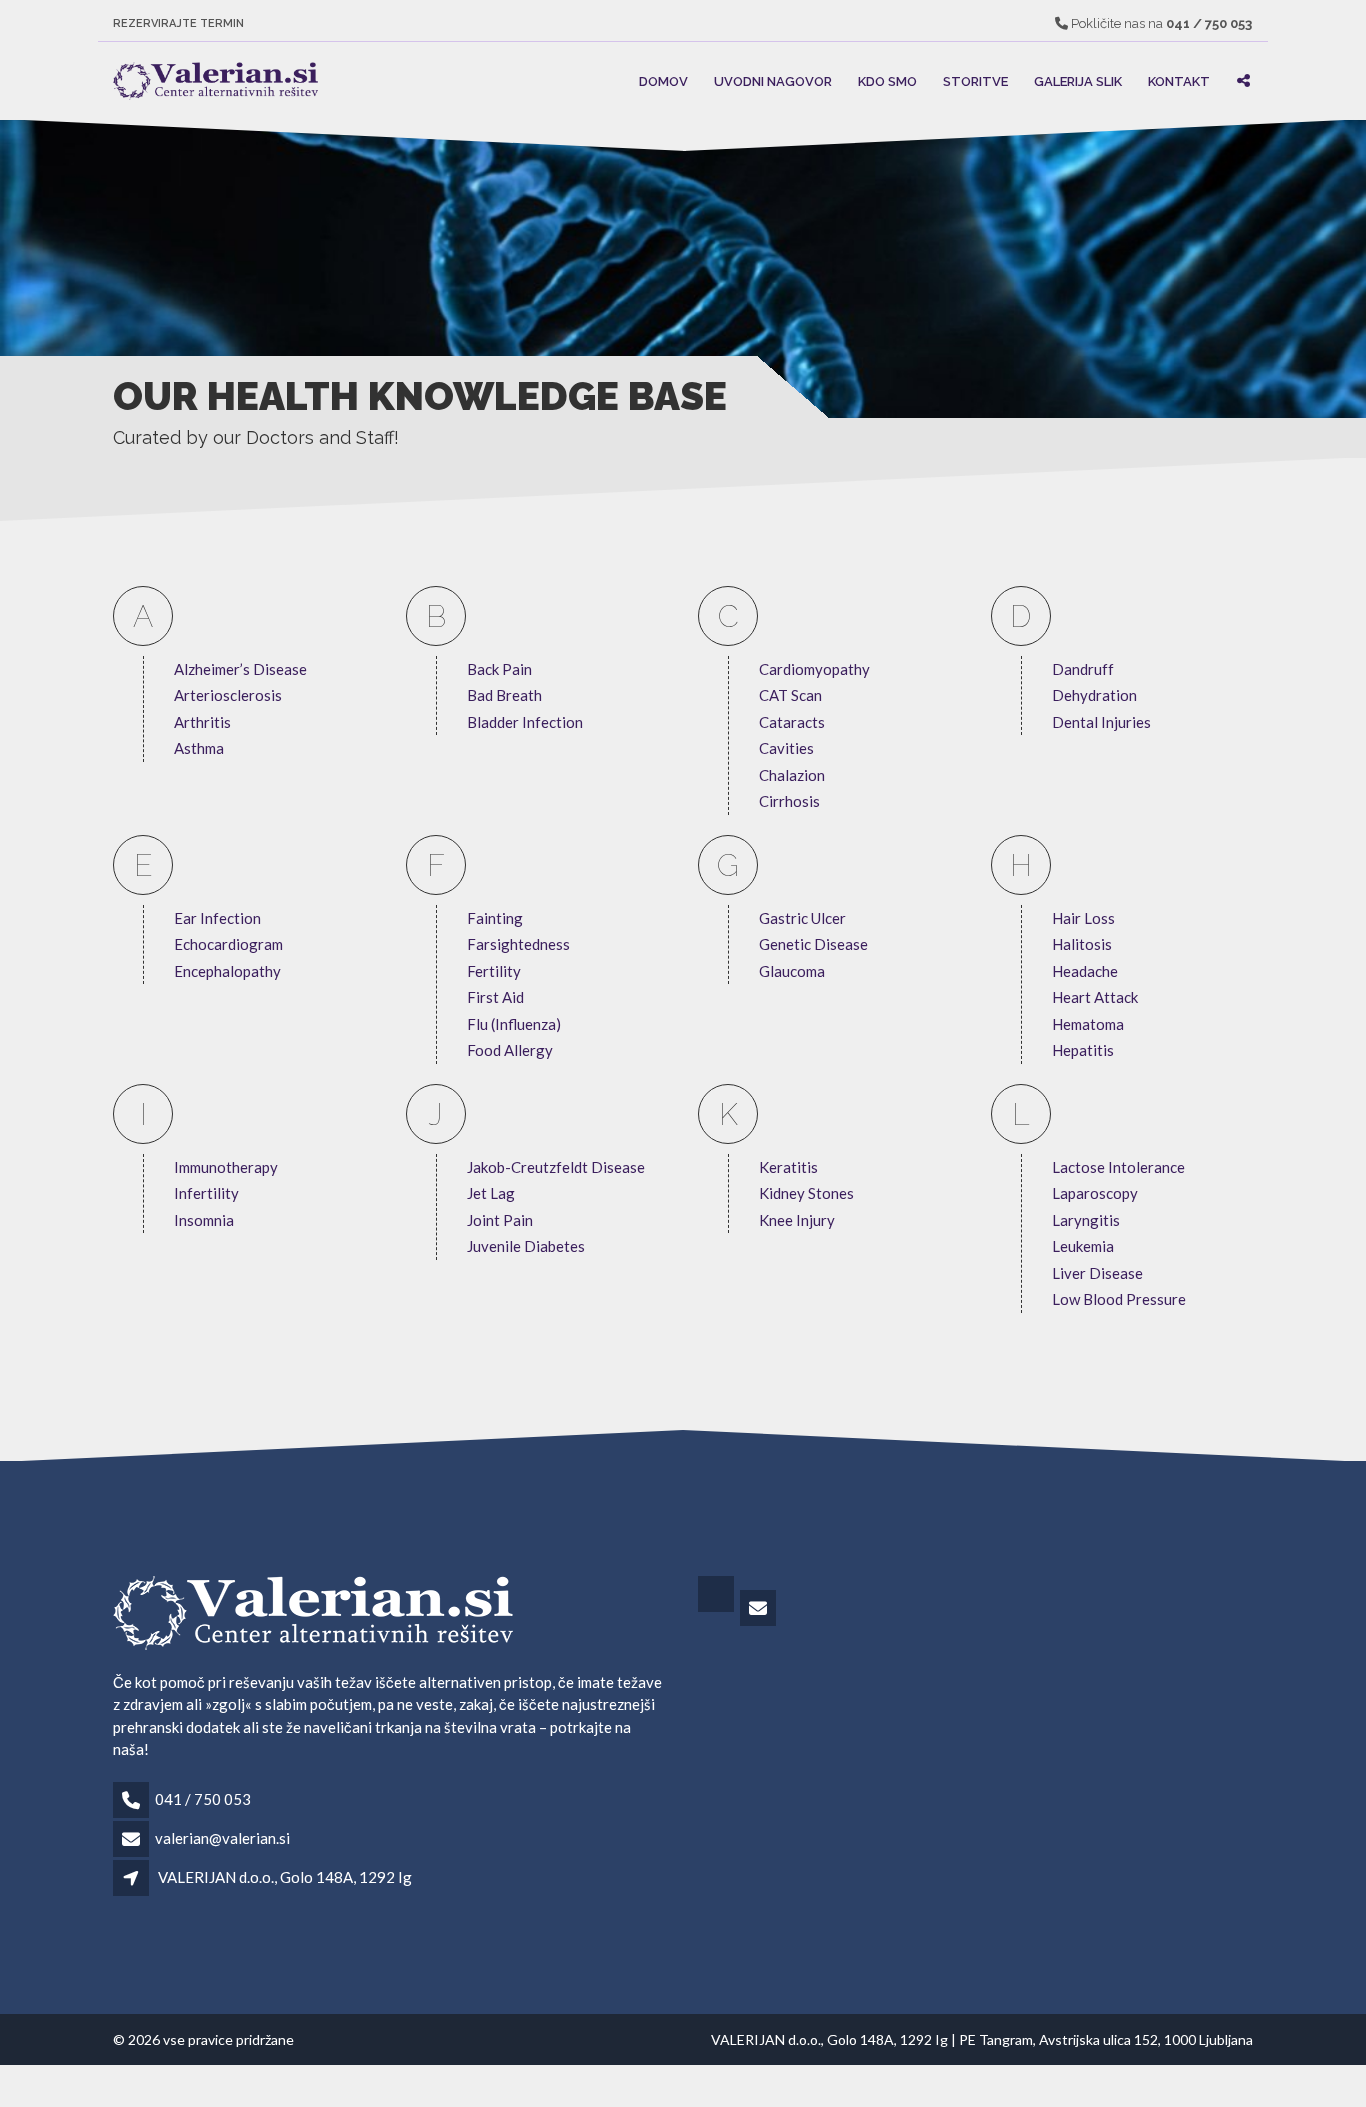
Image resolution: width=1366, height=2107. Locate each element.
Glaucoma (792, 971)
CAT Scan (790, 695)
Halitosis (1082, 944)
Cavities (786, 748)
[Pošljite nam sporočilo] (759, 1609)
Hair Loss (1083, 918)
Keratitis (788, 1167)
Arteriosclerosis (228, 695)
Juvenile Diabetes (526, 1246)
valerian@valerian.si (222, 1838)
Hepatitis (1083, 1050)
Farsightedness (518, 944)
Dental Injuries (1101, 722)
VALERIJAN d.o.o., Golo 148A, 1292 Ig (285, 1877)
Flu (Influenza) (514, 1024)
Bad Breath (504, 695)
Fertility (494, 971)
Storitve (975, 80)
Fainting (495, 918)
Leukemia (1083, 1246)
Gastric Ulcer (802, 918)
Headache (1085, 971)
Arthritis (202, 722)
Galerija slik (1078, 80)
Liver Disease (1097, 1273)
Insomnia (204, 1220)
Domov (663, 80)
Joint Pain (500, 1220)
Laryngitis (1086, 1220)
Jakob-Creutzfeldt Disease (556, 1167)
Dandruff (1083, 669)
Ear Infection (217, 918)
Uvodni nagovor (773, 80)
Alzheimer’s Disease (240, 669)
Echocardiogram (228, 944)
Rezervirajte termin (178, 23)
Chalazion (792, 775)
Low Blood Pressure (1119, 1299)
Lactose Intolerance (1118, 1167)
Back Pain (499, 669)
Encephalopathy (227, 971)
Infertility (206, 1193)
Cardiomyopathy (814, 669)
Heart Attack (1095, 997)
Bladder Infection (525, 722)
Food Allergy (510, 1050)
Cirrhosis (789, 801)
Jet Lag (491, 1193)
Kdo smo (887, 80)
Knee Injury (797, 1220)
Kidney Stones (806, 1193)
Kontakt (1179, 80)
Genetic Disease (813, 944)
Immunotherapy (226, 1167)
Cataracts (792, 722)
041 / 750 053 (203, 1799)
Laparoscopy (1095, 1193)
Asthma (199, 748)
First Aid (495, 997)
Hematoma (1088, 1024)
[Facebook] (717, 1609)
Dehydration (1094, 695)
